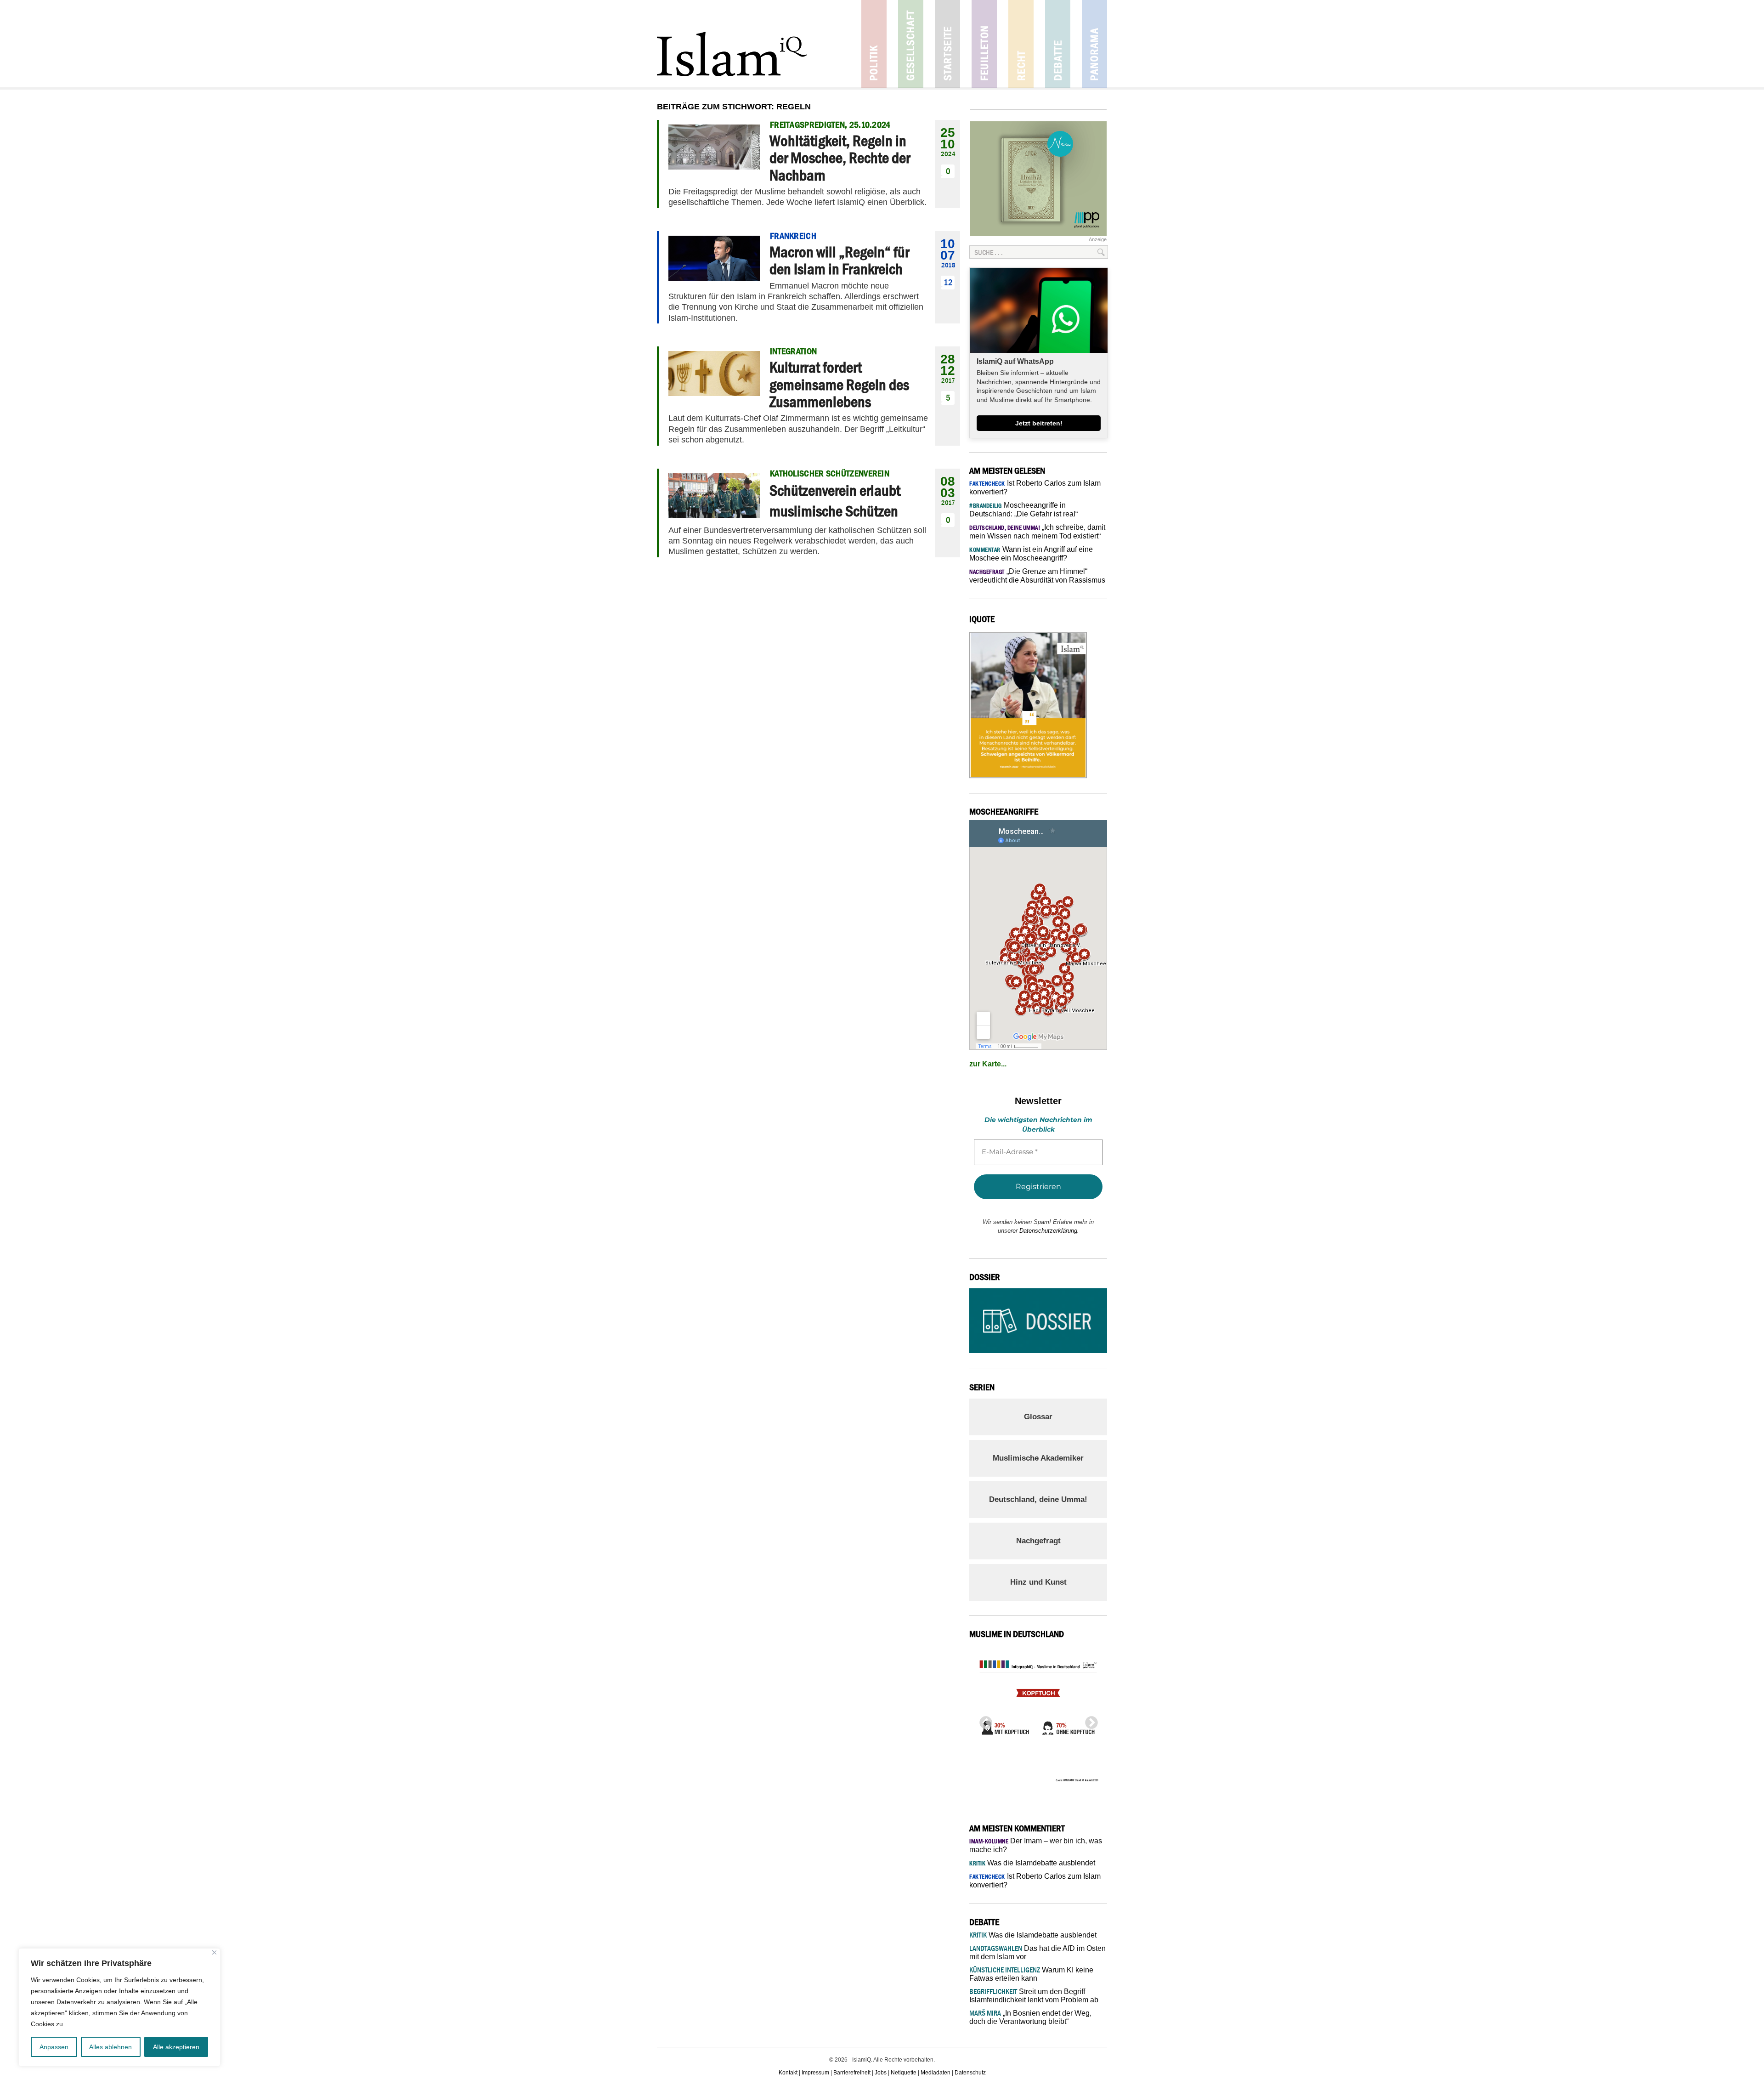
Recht (1021, 44)
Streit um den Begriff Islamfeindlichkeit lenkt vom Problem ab (1034, 1996)
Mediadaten (936, 2073)
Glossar (1038, 1417)
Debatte (1058, 44)
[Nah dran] (214, 1952)
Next (1089, 1720)
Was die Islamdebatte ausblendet (1032, 1863)
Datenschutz (970, 2073)
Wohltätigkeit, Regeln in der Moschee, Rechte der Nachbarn (840, 158)
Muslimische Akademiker (1038, 1458)
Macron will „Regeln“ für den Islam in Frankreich (839, 260)
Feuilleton (984, 44)
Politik (874, 44)
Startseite (947, 44)
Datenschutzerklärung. (1049, 1231)
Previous (983, 1720)
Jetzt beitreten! (1039, 423)
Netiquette (904, 2073)
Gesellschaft (911, 44)
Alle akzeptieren (176, 2047)
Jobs (881, 2073)
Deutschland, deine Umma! (1038, 1499)
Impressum (815, 2073)
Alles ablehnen (110, 2047)
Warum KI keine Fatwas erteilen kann (1031, 1974)
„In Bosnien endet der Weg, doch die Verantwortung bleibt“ (1030, 2017)
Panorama (1094, 44)
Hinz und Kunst (1038, 1582)
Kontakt (788, 2073)
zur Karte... (988, 1064)
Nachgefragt (1038, 1541)
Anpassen (54, 2047)
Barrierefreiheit (852, 2073)
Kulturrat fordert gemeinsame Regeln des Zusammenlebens (839, 384)
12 (948, 282)
